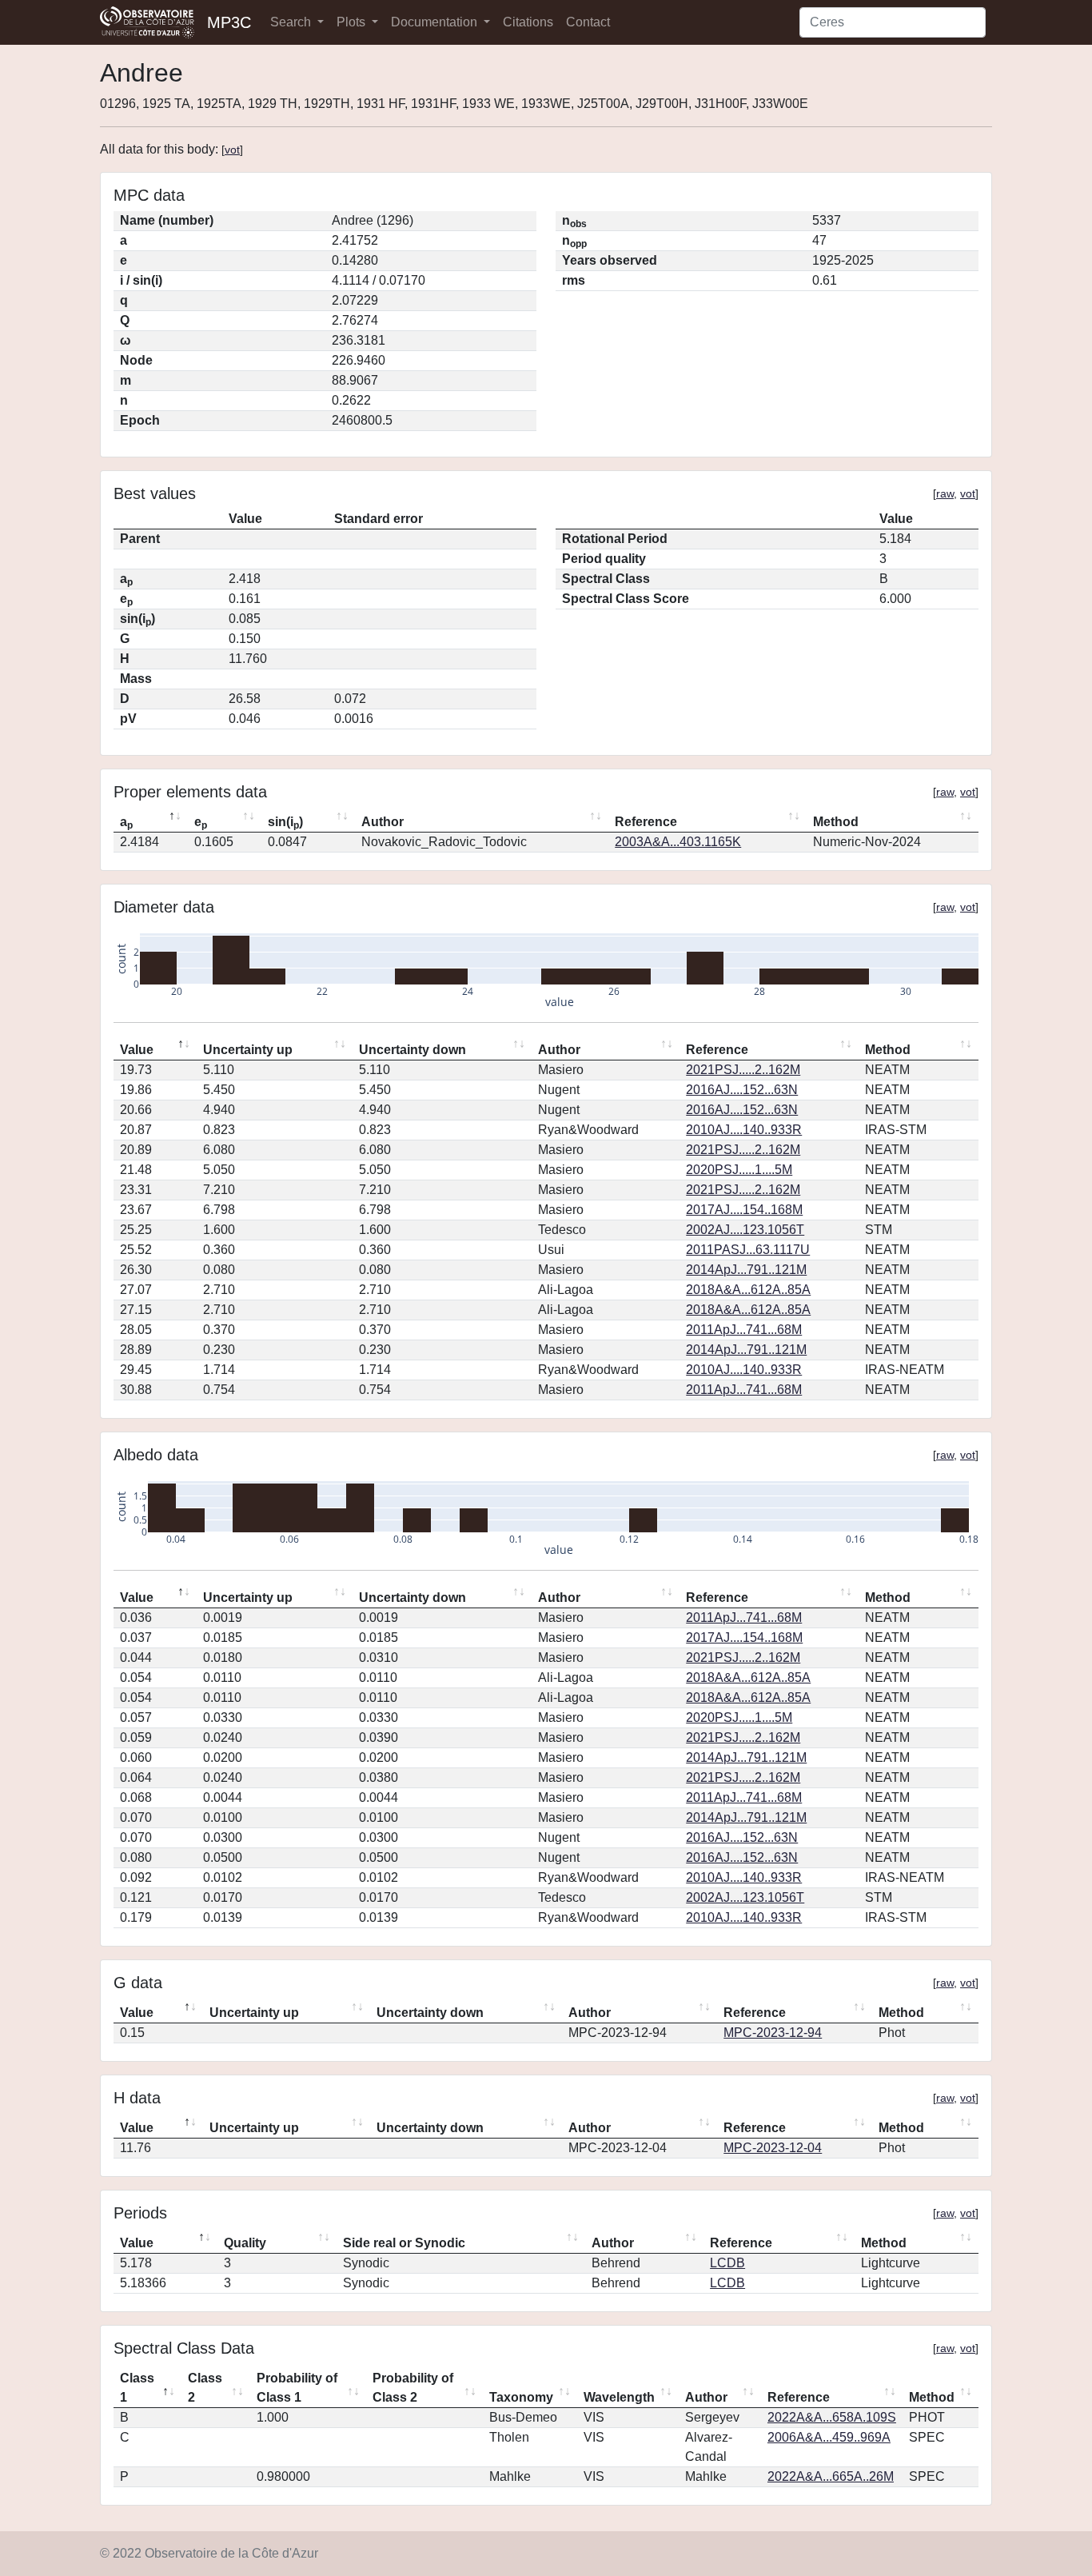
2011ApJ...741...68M (744, 1330)
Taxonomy (521, 2397)
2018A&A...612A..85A (748, 1290)
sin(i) (285, 823)
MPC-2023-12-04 (773, 2148)
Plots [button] (353, 22)
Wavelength (619, 2397)
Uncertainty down (412, 1050)
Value (137, 1050)
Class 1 (137, 2388)
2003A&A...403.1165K (678, 842)
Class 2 (205, 2388)
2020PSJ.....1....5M (739, 1170)
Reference (646, 822)
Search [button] (292, 22)
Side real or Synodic (404, 2243)
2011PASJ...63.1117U (748, 1250)
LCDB (727, 2263)
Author (383, 822)
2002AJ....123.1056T (745, 1230)
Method (836, 822)
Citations (528, 22)
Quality (245, 2243)
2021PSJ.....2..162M (743, 1070)
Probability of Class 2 (413, 2388)
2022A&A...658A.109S (832, 2417)
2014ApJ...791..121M (746, 1270)
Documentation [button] (436, 22)
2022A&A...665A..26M (831, 2476)
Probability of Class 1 (297, 2388)
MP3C (229, 22)
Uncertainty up (248, 1050)
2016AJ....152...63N (742, 1090)
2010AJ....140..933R (744, 1130)
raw (945, 493)
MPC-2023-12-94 (773, 2033)
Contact (588, 22)
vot (232, 150)
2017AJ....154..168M (744, 1210)
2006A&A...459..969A (829, 2437)
